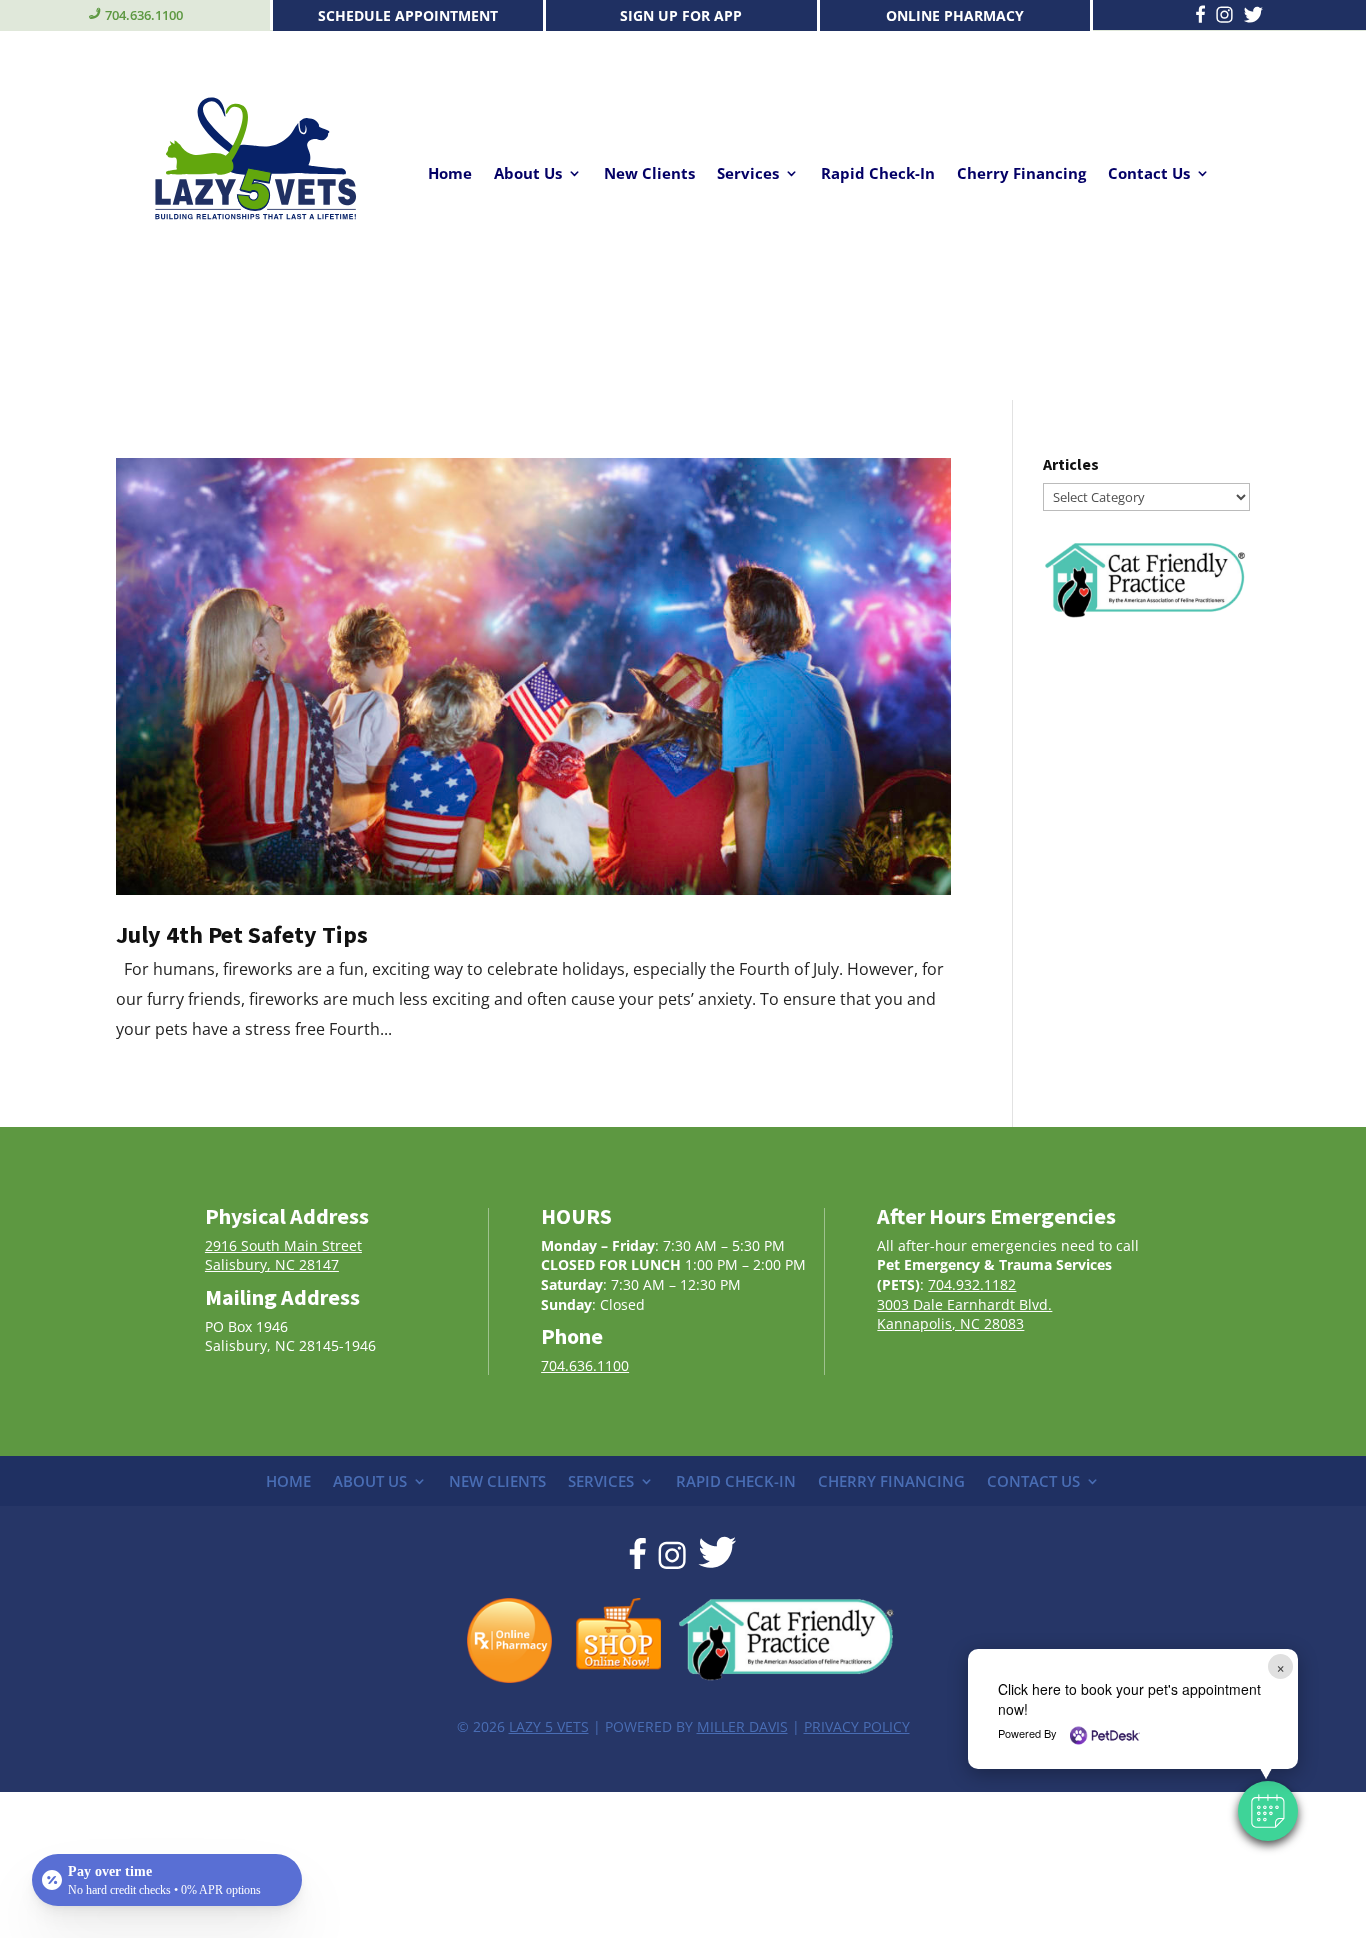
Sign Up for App (681, 15)
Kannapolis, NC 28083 (950, 1323)
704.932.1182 (972, 1284)
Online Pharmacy (955, 15)
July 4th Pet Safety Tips (242, 934)
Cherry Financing (1021, 174)
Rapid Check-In (878, 174)
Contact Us (1149, 174)
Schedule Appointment (408, 15)
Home (450, 174)
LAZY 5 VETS (549, 1726)
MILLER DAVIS (742, 1726)
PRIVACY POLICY (857, 1726)
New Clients (649, 174)
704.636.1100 (144, 15)
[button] (1268, 1811)
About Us (528, 174)
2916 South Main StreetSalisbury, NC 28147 (283, 1255)
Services (748, 174)
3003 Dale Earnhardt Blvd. (964, 1304)
